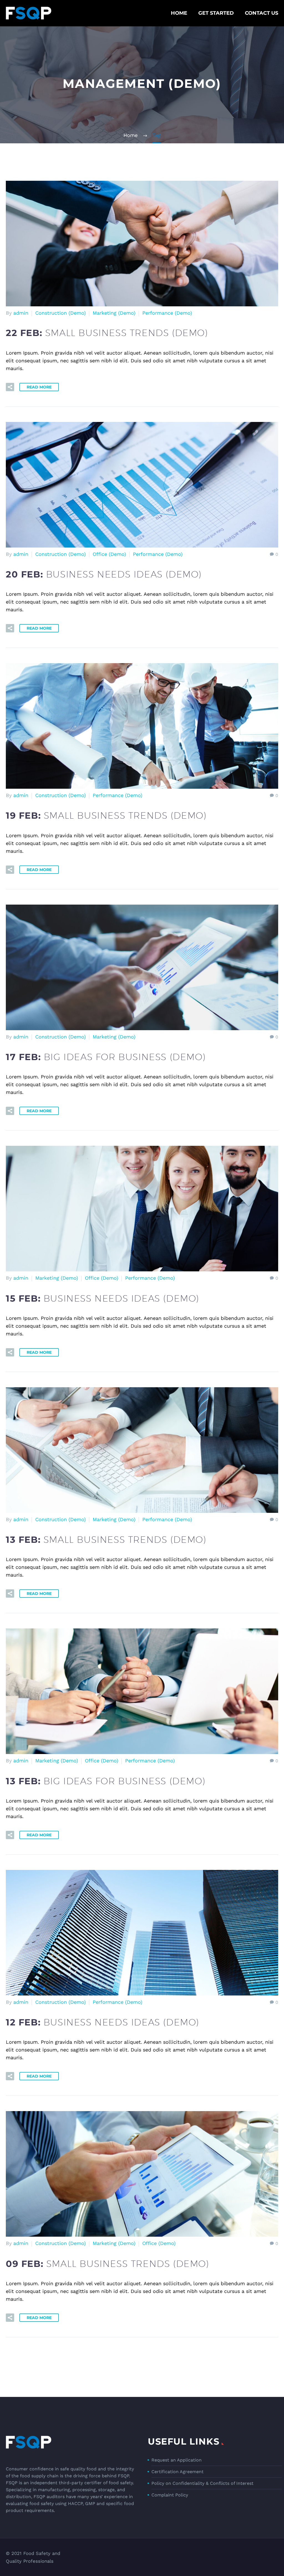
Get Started (216, 13)
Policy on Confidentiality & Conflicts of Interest (202, 2483)
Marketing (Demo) (114, 313)
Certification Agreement (177, 2472)
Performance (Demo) (167, 313)
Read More (39, 387)
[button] (10, 387)
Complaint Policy (170, 2495)
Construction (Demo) (60, 313)
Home (179, 13)
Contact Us (262, 13)
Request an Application (177, 2460)
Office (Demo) (109, 554)
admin (21, 313)
